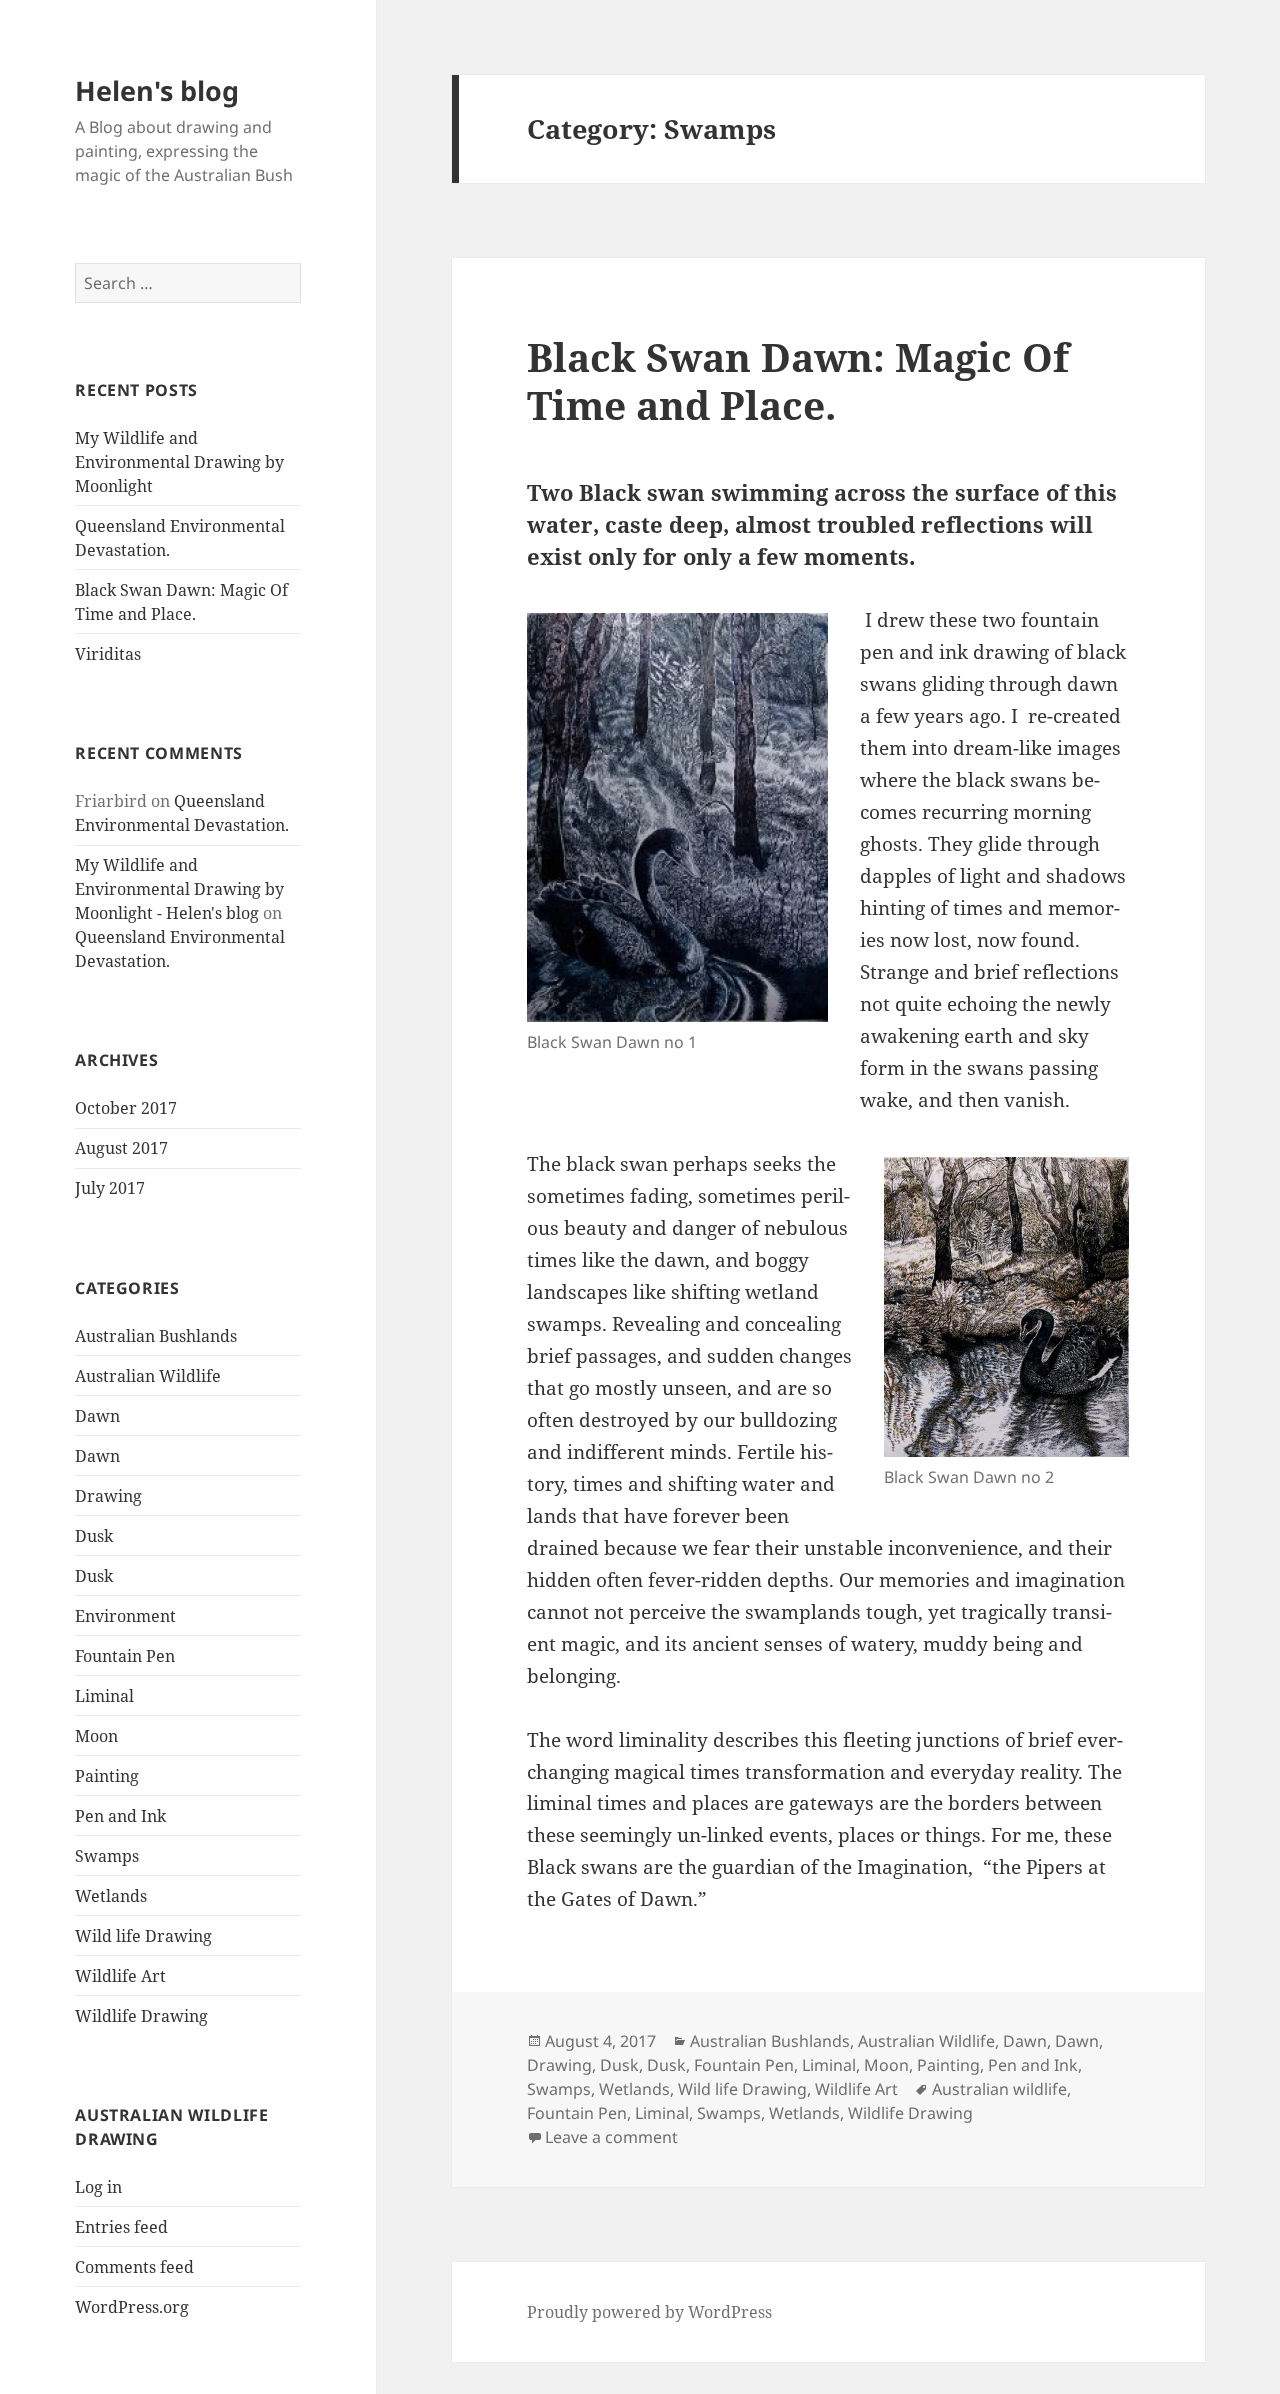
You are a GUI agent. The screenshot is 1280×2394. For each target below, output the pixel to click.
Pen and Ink (120, 1816)
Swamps (107, 1856)
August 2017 (121, 1148)
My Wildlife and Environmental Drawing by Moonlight (179, 462)
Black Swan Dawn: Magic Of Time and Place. (798, 380)
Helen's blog (157, 90)
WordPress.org (132, 2307)
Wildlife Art (120, 1976)
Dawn (97, 1416)
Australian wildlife (999, 2089)
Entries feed (121, 2227)
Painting (107, 1776)
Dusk (94, 1536)
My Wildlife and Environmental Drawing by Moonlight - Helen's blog (179, 889)
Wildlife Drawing (141, 2016)
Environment (125, 1616)
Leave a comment (611, 2137)
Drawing (108, 1496)
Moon (96, 1736)
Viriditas (108, 654)
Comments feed (134, 2267)
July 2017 (110, 1188)
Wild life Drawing (143, 1936)
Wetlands (111, 1896)
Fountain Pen (125, 1656)
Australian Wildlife (148, 1376)
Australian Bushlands (156, 1336)
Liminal (104, 1696)
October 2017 (126, 1108)
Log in (98, 2187)
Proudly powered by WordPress (649, 2312)
